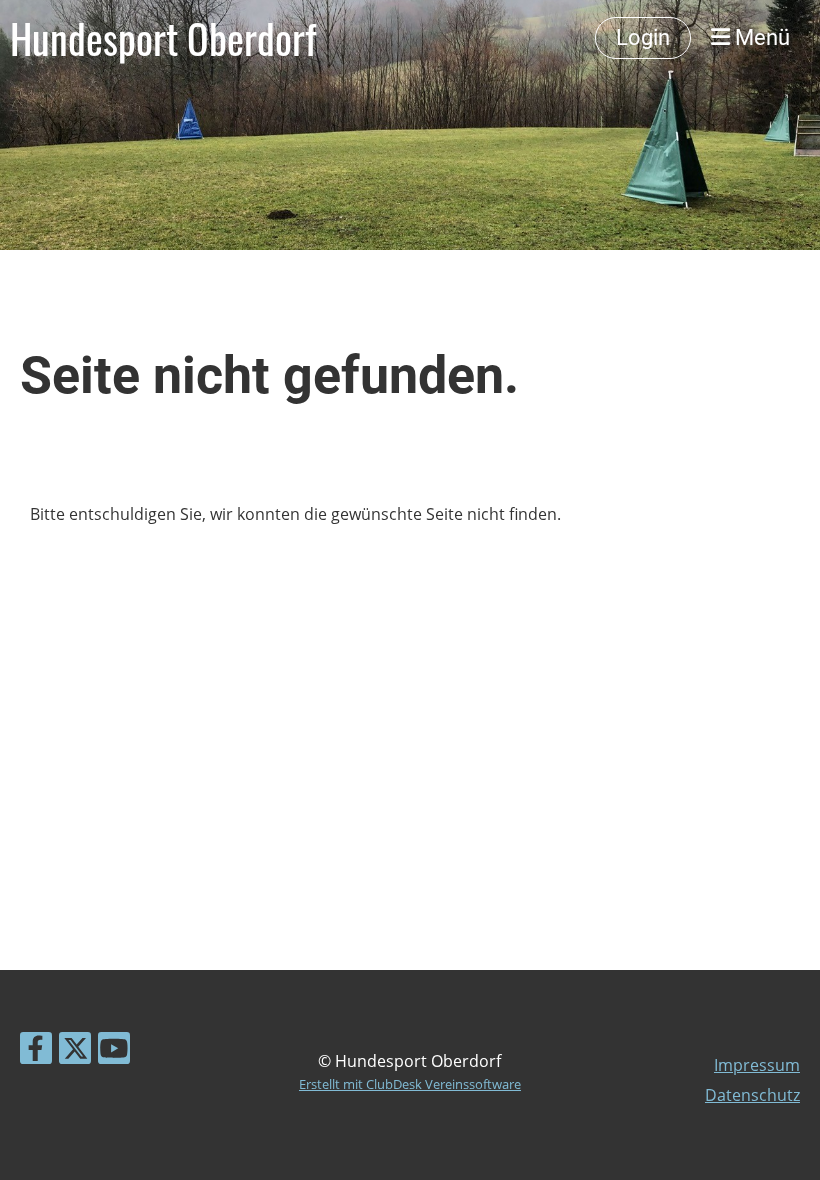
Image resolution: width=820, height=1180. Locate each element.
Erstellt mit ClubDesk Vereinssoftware (410, 1084)
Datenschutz (752, 1095)
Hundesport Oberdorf (163, 38)
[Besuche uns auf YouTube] (114, 1051)
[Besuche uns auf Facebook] (36, 1051)
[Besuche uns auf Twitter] (75, 1051)
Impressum (757, 1065)
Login (643, 37)
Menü (760, 37)
